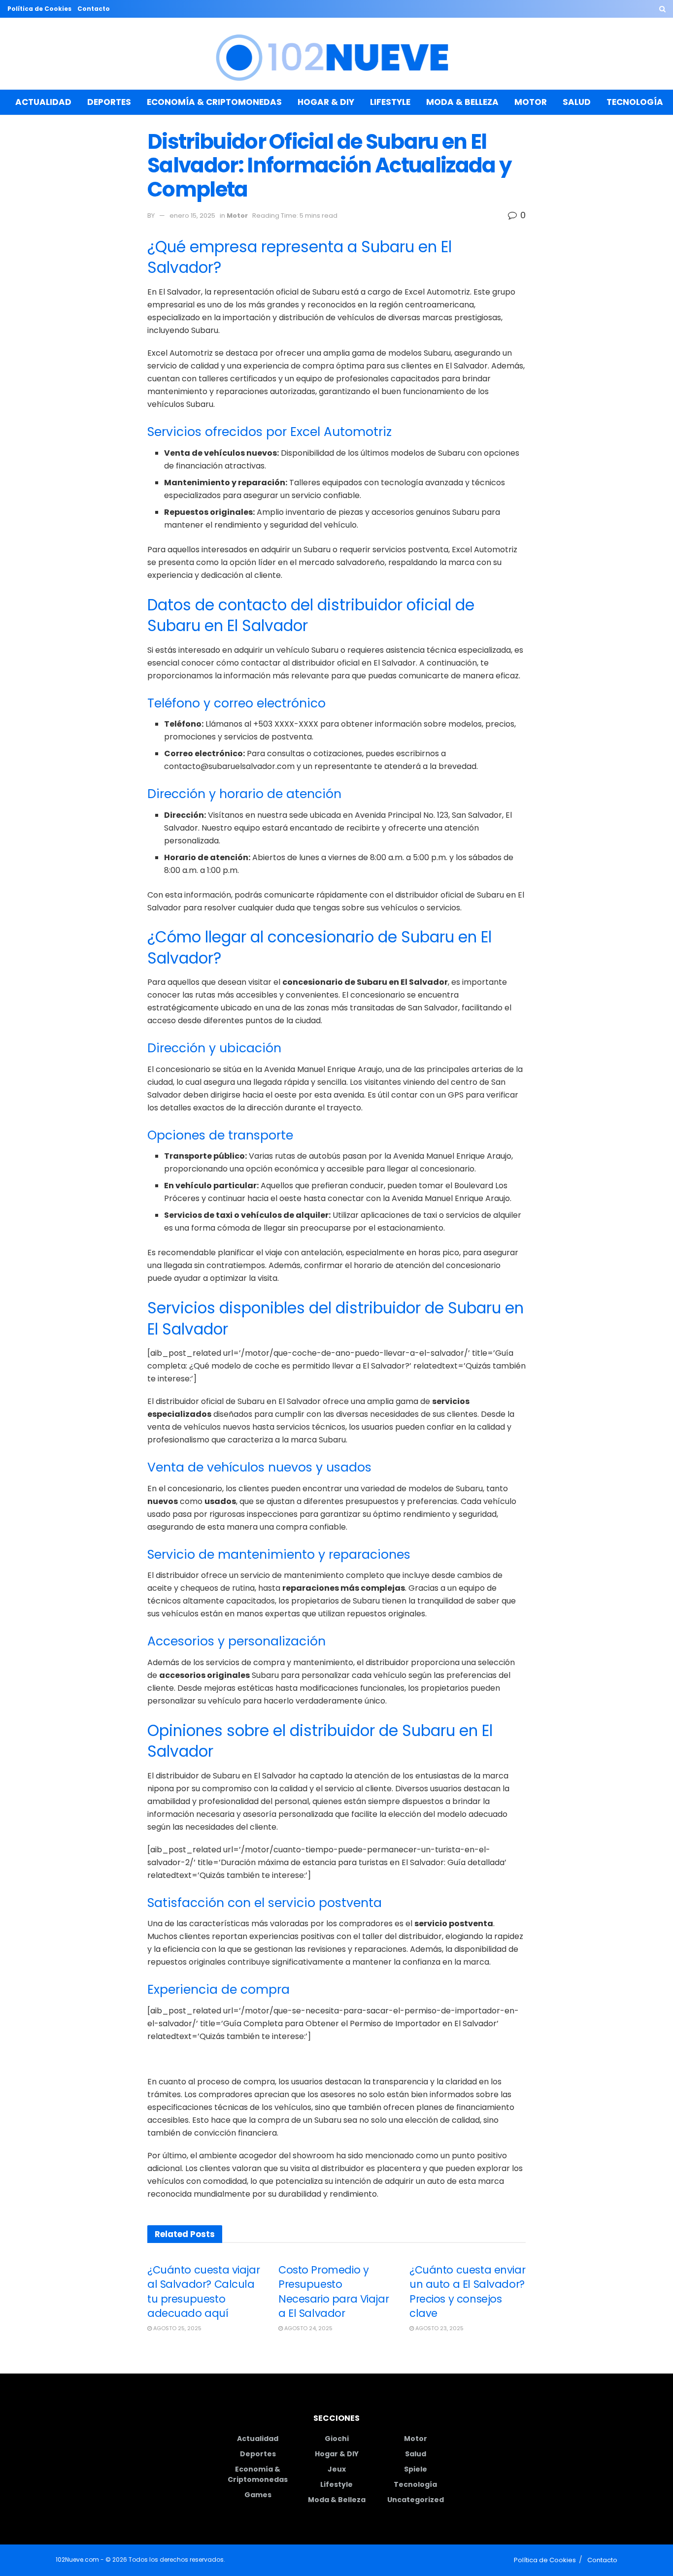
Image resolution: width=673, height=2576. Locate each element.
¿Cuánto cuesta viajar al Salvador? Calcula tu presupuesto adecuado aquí (203, 2292)
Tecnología (635, 102)
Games (258, 2495)
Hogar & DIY (326, 102)
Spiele (416, 2469)
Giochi (337, 2439)
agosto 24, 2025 (308, 2328)
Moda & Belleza (462, 102)
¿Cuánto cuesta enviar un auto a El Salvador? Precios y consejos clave (467, 2292)
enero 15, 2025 (192, 216)
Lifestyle (390, 102)
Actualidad (43, 102)
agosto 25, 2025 (177, 2328)
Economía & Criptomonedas (214, 102)
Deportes (109, 102)
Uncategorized (416, 2500)
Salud (577, 102)
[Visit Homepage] (337, 54)
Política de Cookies (39, 9)
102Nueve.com (77, 2559)
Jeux (337, 2469)
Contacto (94, 9)
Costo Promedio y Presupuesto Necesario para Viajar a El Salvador (334, 2292)
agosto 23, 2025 (439, 2328)
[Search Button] (662, 9)
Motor (531, 102)
